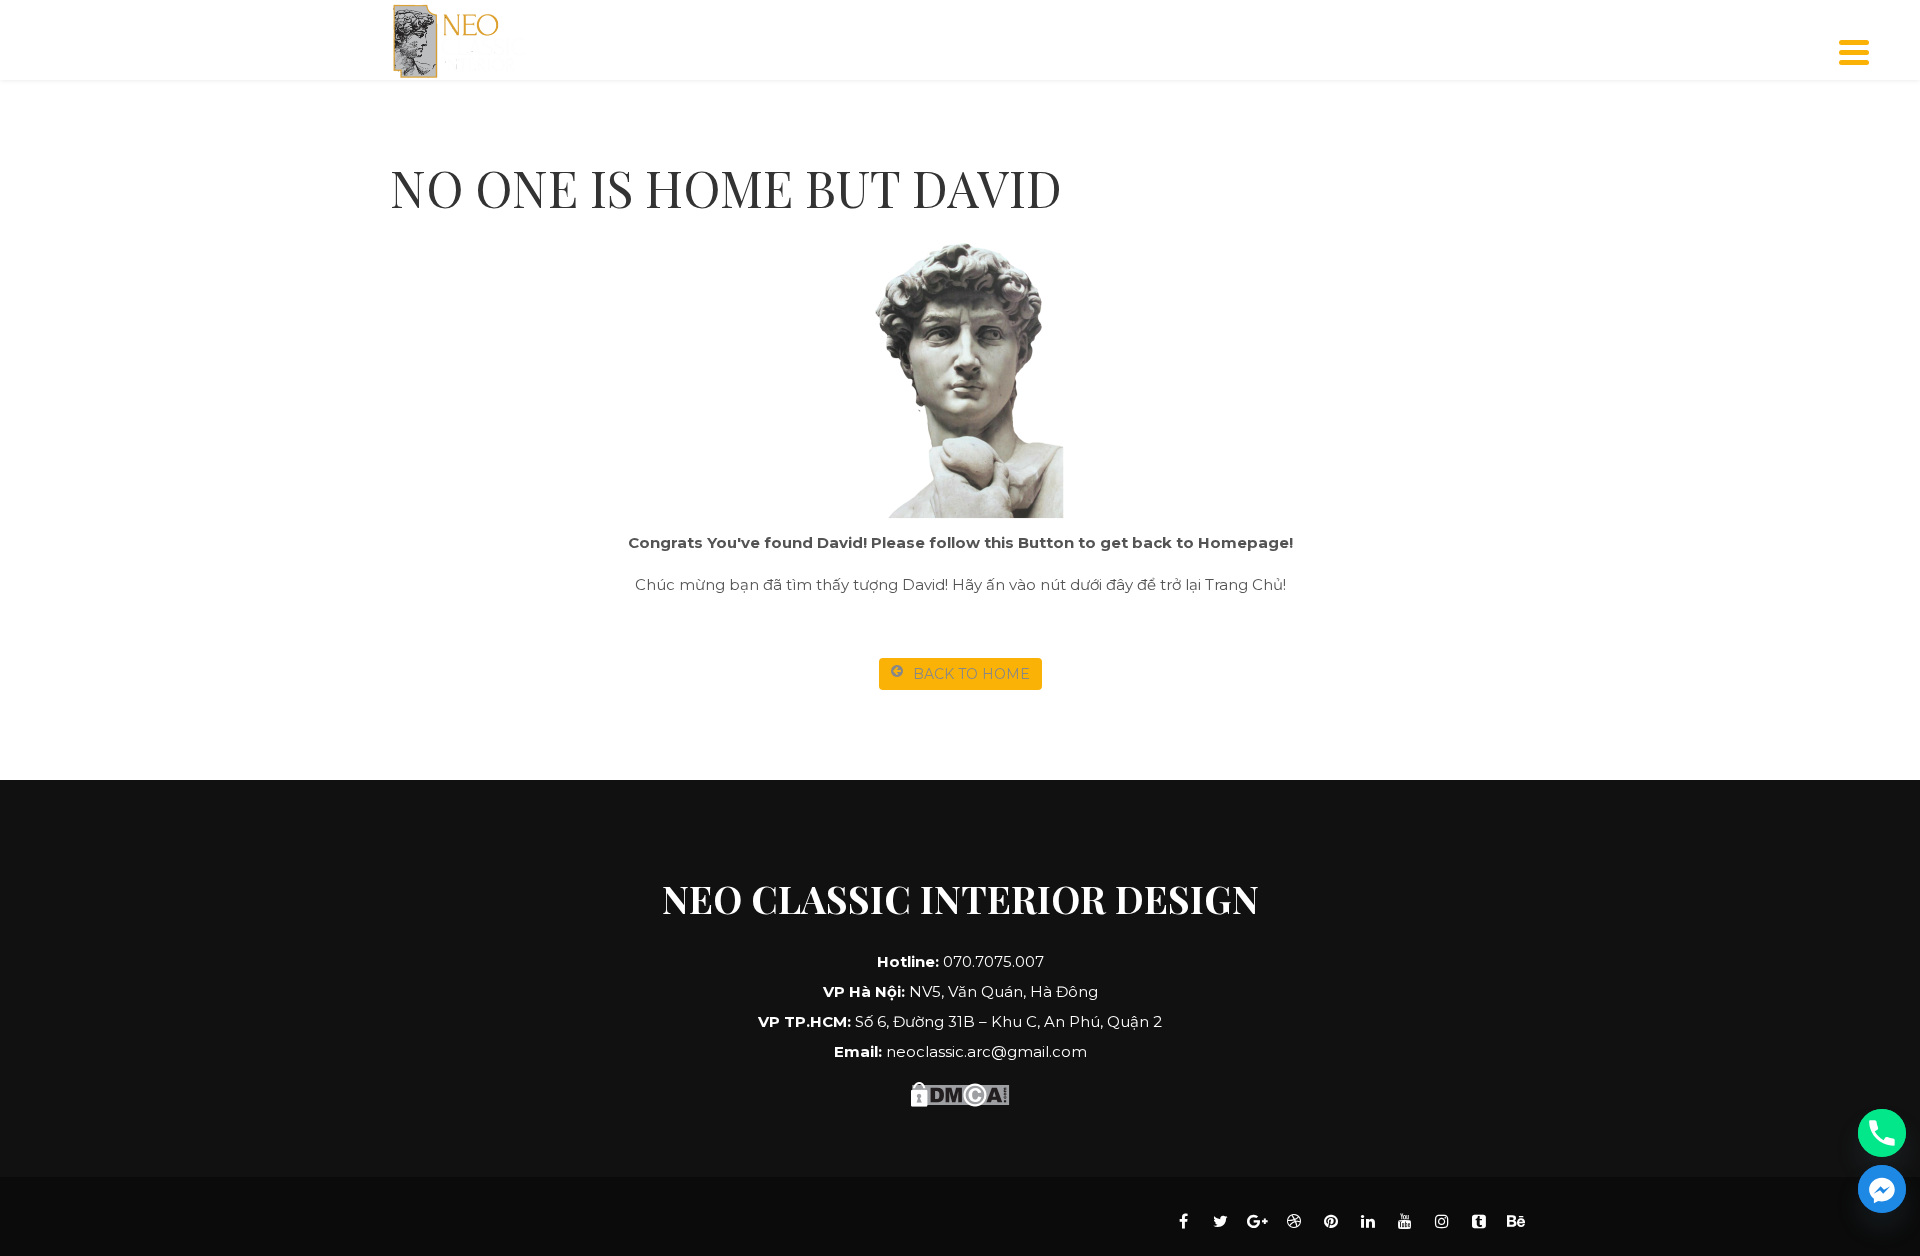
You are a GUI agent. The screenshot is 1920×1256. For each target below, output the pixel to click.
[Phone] (1882, 1133)
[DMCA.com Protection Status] (960, 1092)
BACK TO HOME (971, 674)
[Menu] (1854, 52)
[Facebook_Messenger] (1882, 1189)
